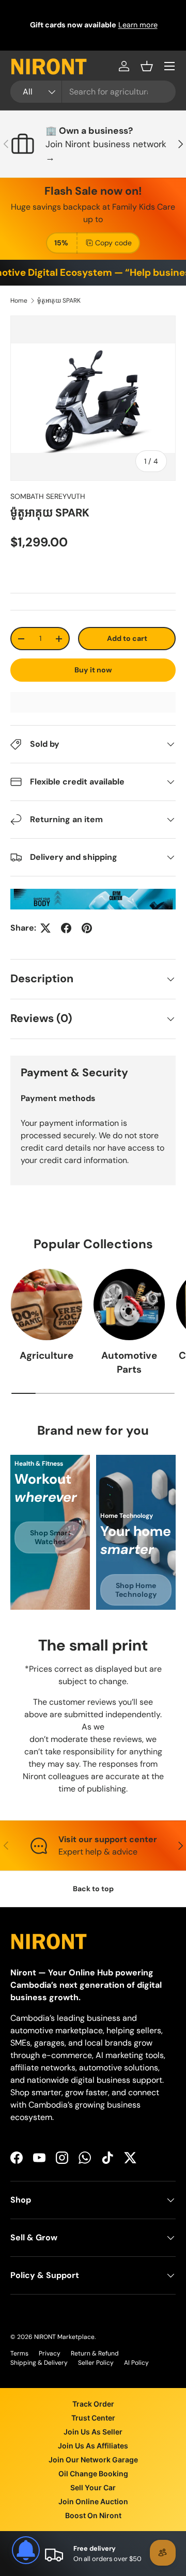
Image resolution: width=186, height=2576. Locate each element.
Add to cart (127, 638)
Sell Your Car (93, 2487)
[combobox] (93, 92)
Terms (19, 2353)
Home (19, 301)
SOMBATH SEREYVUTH (48, 496)
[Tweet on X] (45, 928)
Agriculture (47, 1355)
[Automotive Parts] (129, 1305)
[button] (147, 66)
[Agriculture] (47, 1305)
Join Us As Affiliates (93, 2446)
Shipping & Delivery (39, 2363)
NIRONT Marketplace (64, 2337)
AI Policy (136, 2363)
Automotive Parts (129, 1362)
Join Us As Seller (93, 2432)
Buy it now (93, 670)
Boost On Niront (93, 2515)
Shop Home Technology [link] (136, 1590)
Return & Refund (95, 2353)
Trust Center (93, 2418)
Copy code (113, 243)
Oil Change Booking (93, 2473)
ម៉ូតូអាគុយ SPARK (59, 301)
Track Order (93, 2404)
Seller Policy (96, 2363)
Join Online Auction (93, 2501)
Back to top (93, 1889)
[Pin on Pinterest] (87, 928)
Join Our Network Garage (93, 2460)
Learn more (137, 25)
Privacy (50, 2353)
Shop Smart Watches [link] (50, 1537)
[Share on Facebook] (66, 928)
